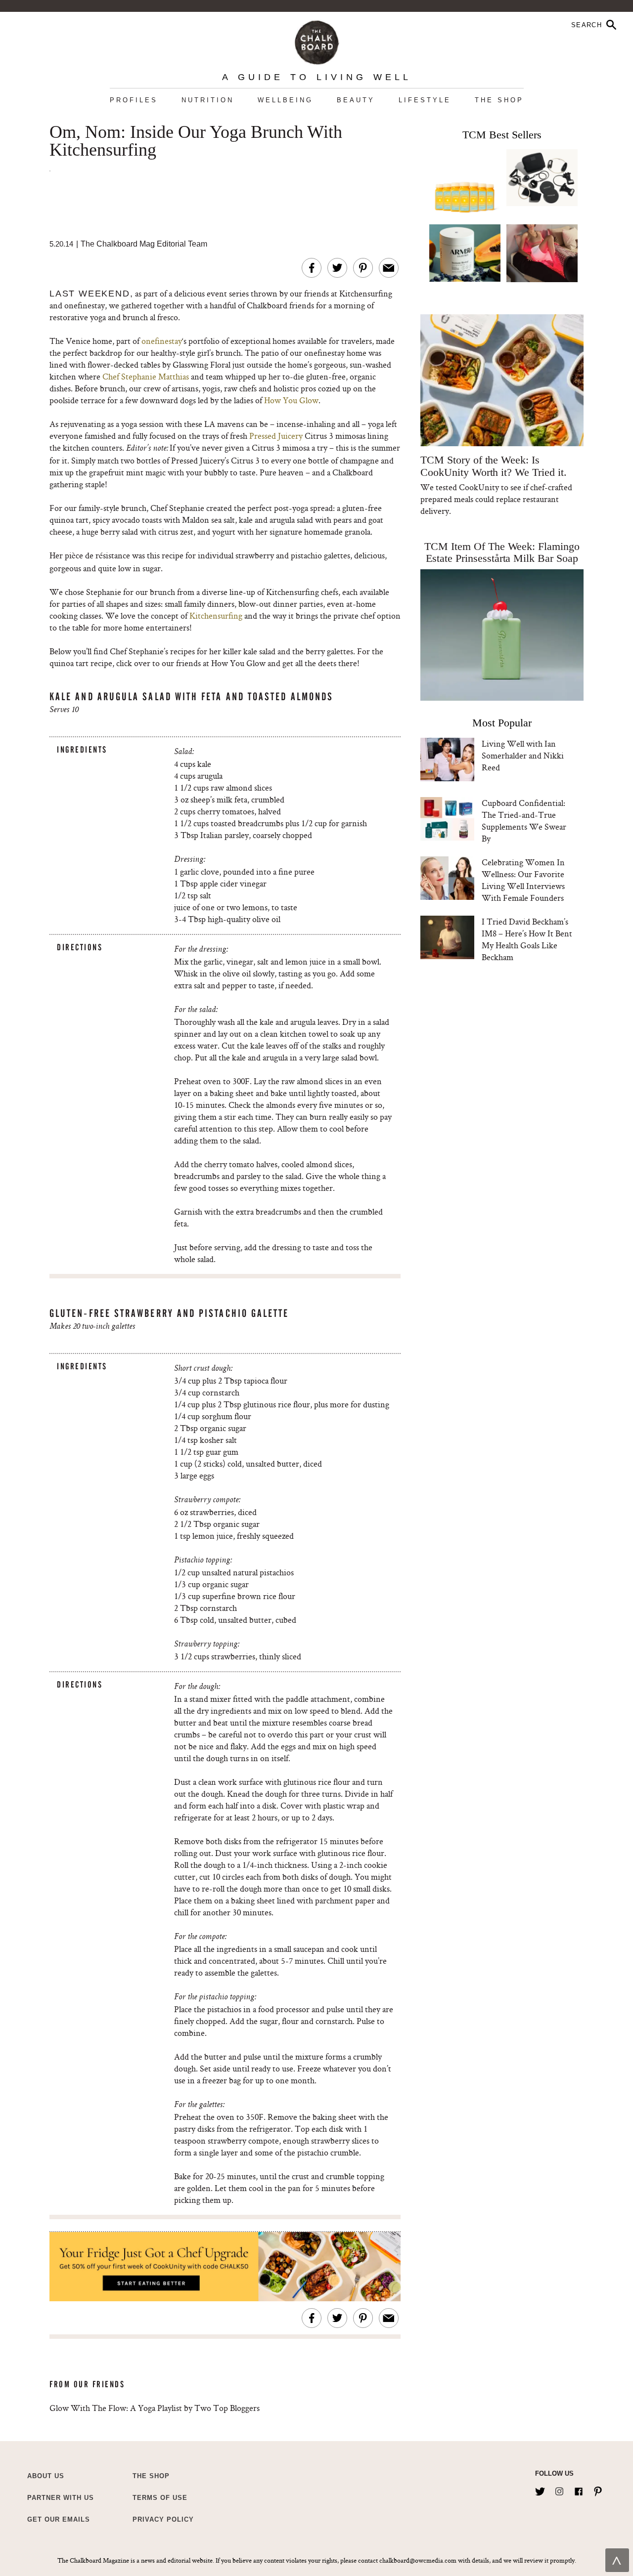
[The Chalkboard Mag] (317, 40)
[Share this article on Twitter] (337, 268)
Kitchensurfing (216, 615)
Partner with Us (61, 2498)
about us (46, 2476)
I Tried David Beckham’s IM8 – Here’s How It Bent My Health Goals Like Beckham (527, 939)
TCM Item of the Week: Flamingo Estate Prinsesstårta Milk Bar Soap (502, 552)
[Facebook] (579, 2490)
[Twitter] (540, 2490)
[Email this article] (389, 268)
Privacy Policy (163, 2519)
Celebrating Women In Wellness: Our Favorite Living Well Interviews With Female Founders (523, 880)
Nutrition (208, 100)
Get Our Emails (59, 2519)
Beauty (356, 100)
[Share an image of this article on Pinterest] (363, 268)
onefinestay (162, 341)
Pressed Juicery (276, 436)
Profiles (134, 100)
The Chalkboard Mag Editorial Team (144, 244)
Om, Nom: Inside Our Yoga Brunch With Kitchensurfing (196, 141)
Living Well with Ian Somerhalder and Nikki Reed (523, 755)
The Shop (499, 100)
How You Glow (291, 400)
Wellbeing (285, 100)
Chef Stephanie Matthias (146, 376)
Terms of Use (160, 2498)
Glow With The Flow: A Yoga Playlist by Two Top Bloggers (155, 2408)
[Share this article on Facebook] (312, 268)
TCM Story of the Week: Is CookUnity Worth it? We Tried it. (493, 466)
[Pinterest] (598, 2490)
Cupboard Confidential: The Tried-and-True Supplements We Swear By (524, 821)
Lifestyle (425, 100)
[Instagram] (559, 2490)
